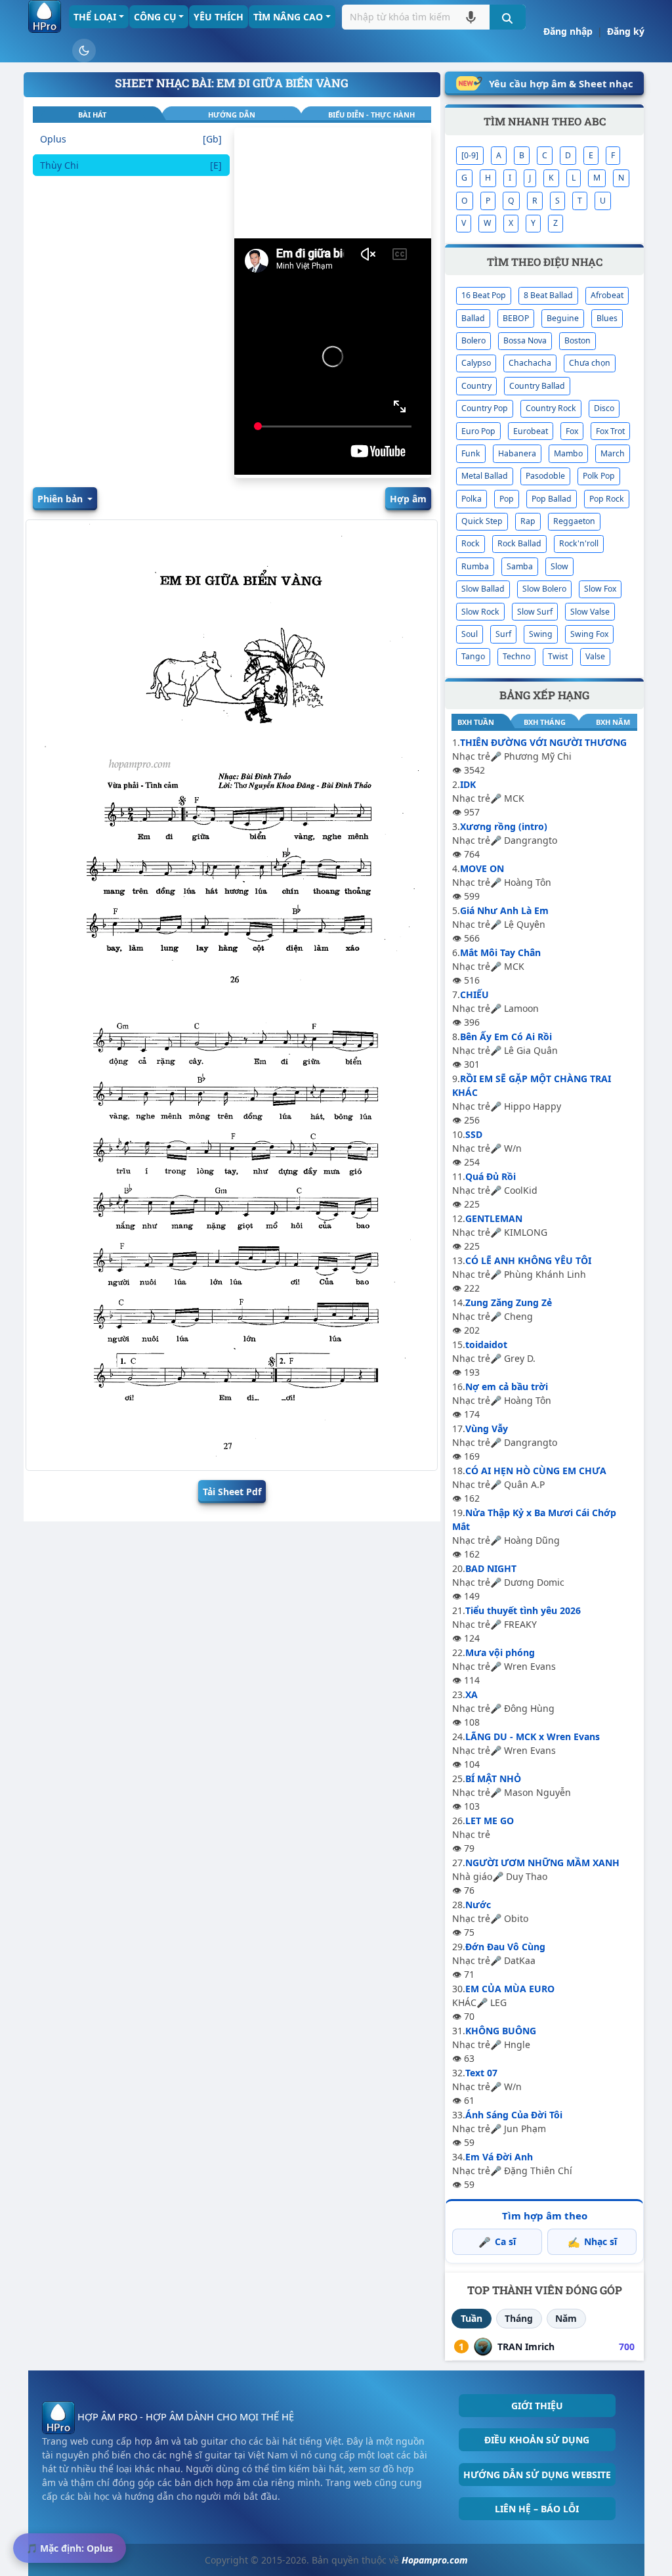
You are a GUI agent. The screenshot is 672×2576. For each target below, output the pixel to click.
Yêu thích (219, 17)
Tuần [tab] (472, 2318)
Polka (472, 499)
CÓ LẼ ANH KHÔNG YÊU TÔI (528, 1260)
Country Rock (551, 408)
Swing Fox (589, 634)
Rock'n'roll (579, 543)
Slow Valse (590, 612)
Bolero (473, 340)
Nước (478, 1905)
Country (476, 386)
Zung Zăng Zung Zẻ (509, 1302)
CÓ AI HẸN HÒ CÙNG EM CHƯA (536, 1471)
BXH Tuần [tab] (476, 722)
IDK (468, 784)
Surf (503, 634)
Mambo (568, 453)
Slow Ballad (483, 589)
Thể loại (95, 17)
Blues (607, 318)
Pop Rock (607, 499)
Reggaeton (574, 521)
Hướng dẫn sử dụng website (537, 2475)
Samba (520, 566)
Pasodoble (545, 476)
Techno (516, 656)
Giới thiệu (537, 2406)
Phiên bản (61, 499)
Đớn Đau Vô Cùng (505, 1947)
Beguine (563, 318)
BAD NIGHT (491, 1568)
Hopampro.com (435, 2560)
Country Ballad (537, 386)
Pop (507, 499)
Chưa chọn (590, 363)
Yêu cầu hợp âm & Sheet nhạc (561, 83)
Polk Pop (599, 476)
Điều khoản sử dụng (537, 2440)
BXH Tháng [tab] (545, 722)
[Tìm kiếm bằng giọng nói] (471, 17)
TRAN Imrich (526, 2347)
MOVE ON (482, 868)
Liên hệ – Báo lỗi (537, 2509)
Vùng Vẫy (487, 1429)
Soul (470, 634)
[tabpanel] (131, 303)
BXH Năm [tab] (613, 722)
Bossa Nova (525, 340)
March (613, 453)
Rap (528, 521)
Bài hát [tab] (92, 115)
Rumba (475, 566)
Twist (558, 656)
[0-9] (470, 155)
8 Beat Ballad (548, 295)
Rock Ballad (519, 543)
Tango (473, 656)
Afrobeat (607, 295)
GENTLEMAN (494, 1218)
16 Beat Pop (484, 295)
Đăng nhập (568, 31)
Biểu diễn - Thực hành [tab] (371, 115)
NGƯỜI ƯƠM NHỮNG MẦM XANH (542, 1863)
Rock (471, 543)
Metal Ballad (485, 476)
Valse (595, 656)
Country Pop (485, 408)
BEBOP (516, 318)
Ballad (473, 318)
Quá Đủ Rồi (491, 1176)
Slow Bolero (544, 589)
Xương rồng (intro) (504, 826)
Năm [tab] (566, 2318)
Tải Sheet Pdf (232, 1492)
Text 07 (481, 2073)
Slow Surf (535, 612)
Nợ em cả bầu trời (507, 1386)
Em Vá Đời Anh (499, 2157)
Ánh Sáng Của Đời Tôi (514, 2115)
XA (472, 1694)
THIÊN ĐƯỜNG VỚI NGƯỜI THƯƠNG (543, 742)
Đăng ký (626, 31)
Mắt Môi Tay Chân (500, 952)
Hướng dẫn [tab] (232, 115)
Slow (559, 566)
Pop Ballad (552, 499)
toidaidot (486, 1344)
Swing (541, 634)
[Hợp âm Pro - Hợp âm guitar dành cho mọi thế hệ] (45, 16)
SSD (474, 1134)
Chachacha (530, 363)
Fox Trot (610, 431)
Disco (604, 408)
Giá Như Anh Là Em (504, 910)
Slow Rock (480, 612)
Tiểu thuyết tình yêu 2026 (523, 1610)
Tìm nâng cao (288, 17)
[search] (508, 17)
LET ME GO (490, 1821)
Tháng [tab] (519, 2318)
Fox (572, 431)
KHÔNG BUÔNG (501, 2031)
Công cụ (155, 17)
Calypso (476, 363)
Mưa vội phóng (500, 1652)
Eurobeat (531, 431)
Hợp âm (408, 499)
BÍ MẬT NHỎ (493, 1779)
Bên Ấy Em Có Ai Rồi (506, 1037)
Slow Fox (600, 589)
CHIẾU (474, 994)
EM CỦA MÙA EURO (510, 1989)
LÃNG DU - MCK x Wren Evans (533, 1736)
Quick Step (482, 521)
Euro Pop (478, 431)
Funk (471, 453)
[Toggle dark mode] (84, 51)
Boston (577, 340)
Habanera (517, 453)
